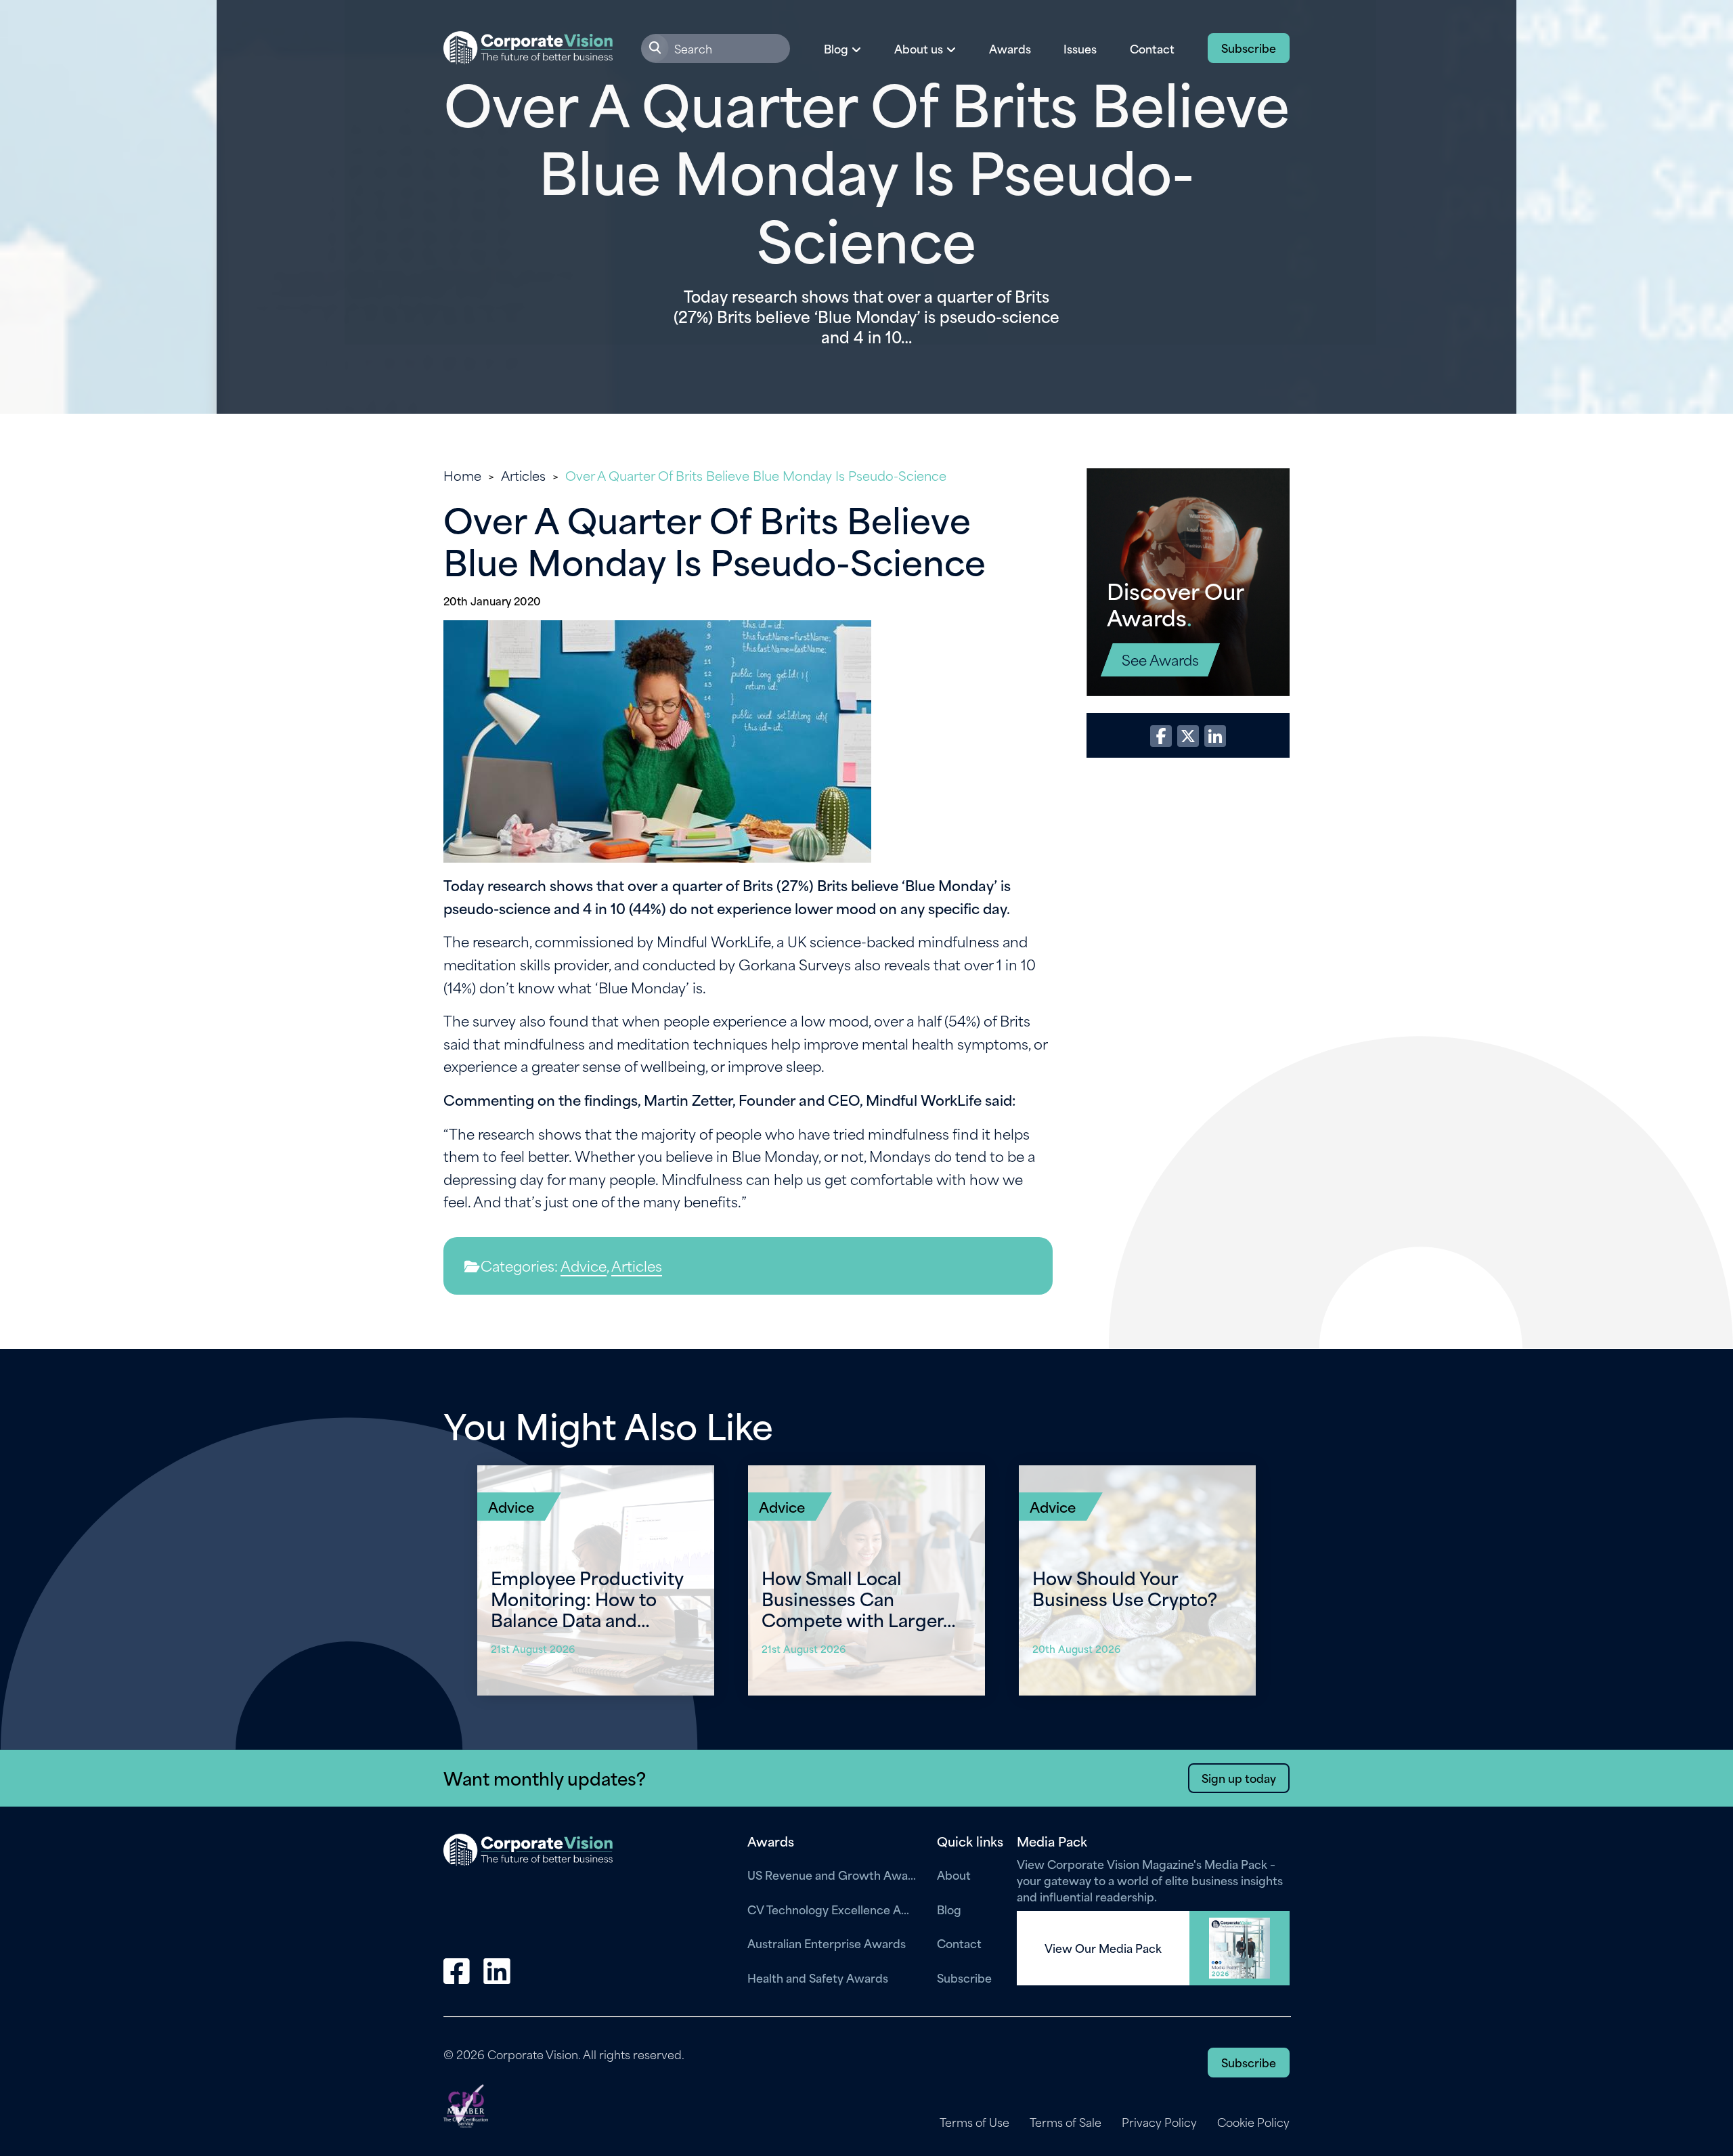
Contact (1152, 48)
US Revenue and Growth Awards (832, 1874)
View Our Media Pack (1103, 1948)
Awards (1010, 48)
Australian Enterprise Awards (827, 1943)
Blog (949, 1909)
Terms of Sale (1066, 2122)
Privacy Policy (1159, 2122)
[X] (1188, 736)
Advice (584, 1265)
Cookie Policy (1253, 2122)
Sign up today (1239, 1777)
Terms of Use (974, 2122)
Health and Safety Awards (818, 1977)
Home (462, 475)
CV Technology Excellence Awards (832, 1909)
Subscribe (1249, 47)
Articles (523, 475)
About (954, 1874)
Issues (1080, 48)
